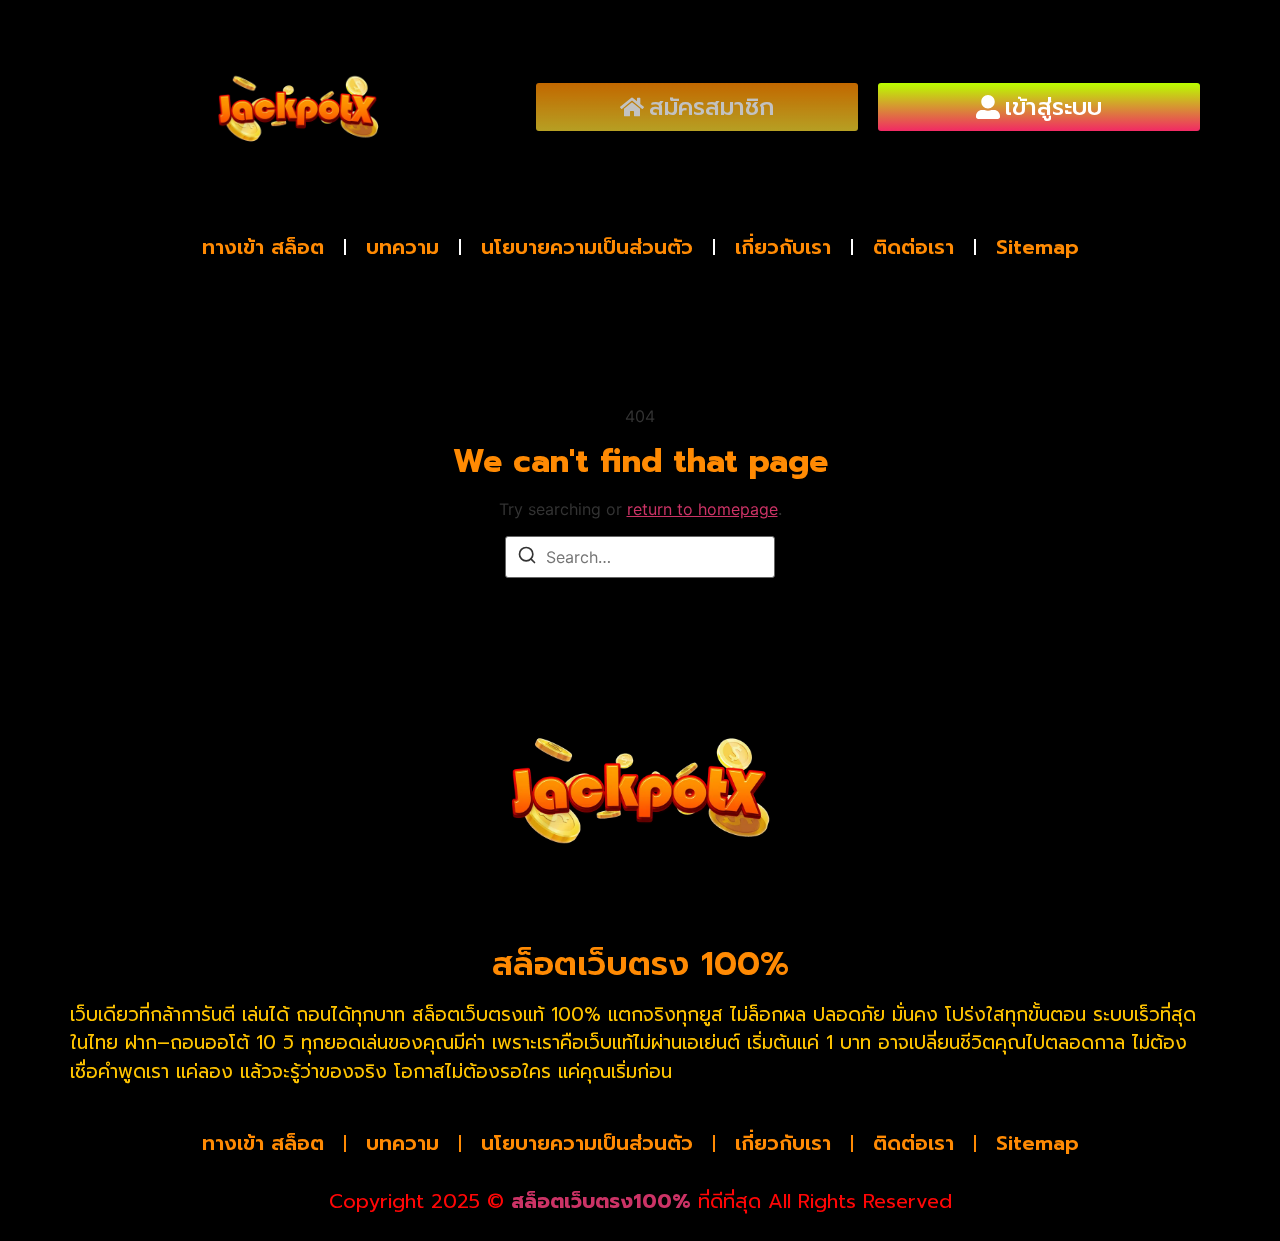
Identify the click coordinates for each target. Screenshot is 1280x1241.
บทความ (402, 247)
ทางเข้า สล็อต (263, 247)
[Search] (527, 558)
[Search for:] (640, 557)
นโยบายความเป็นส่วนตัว (587, 247)
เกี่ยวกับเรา (783, 247)
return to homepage (702, 509)
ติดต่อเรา (913, 247)
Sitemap (1037, 247)
